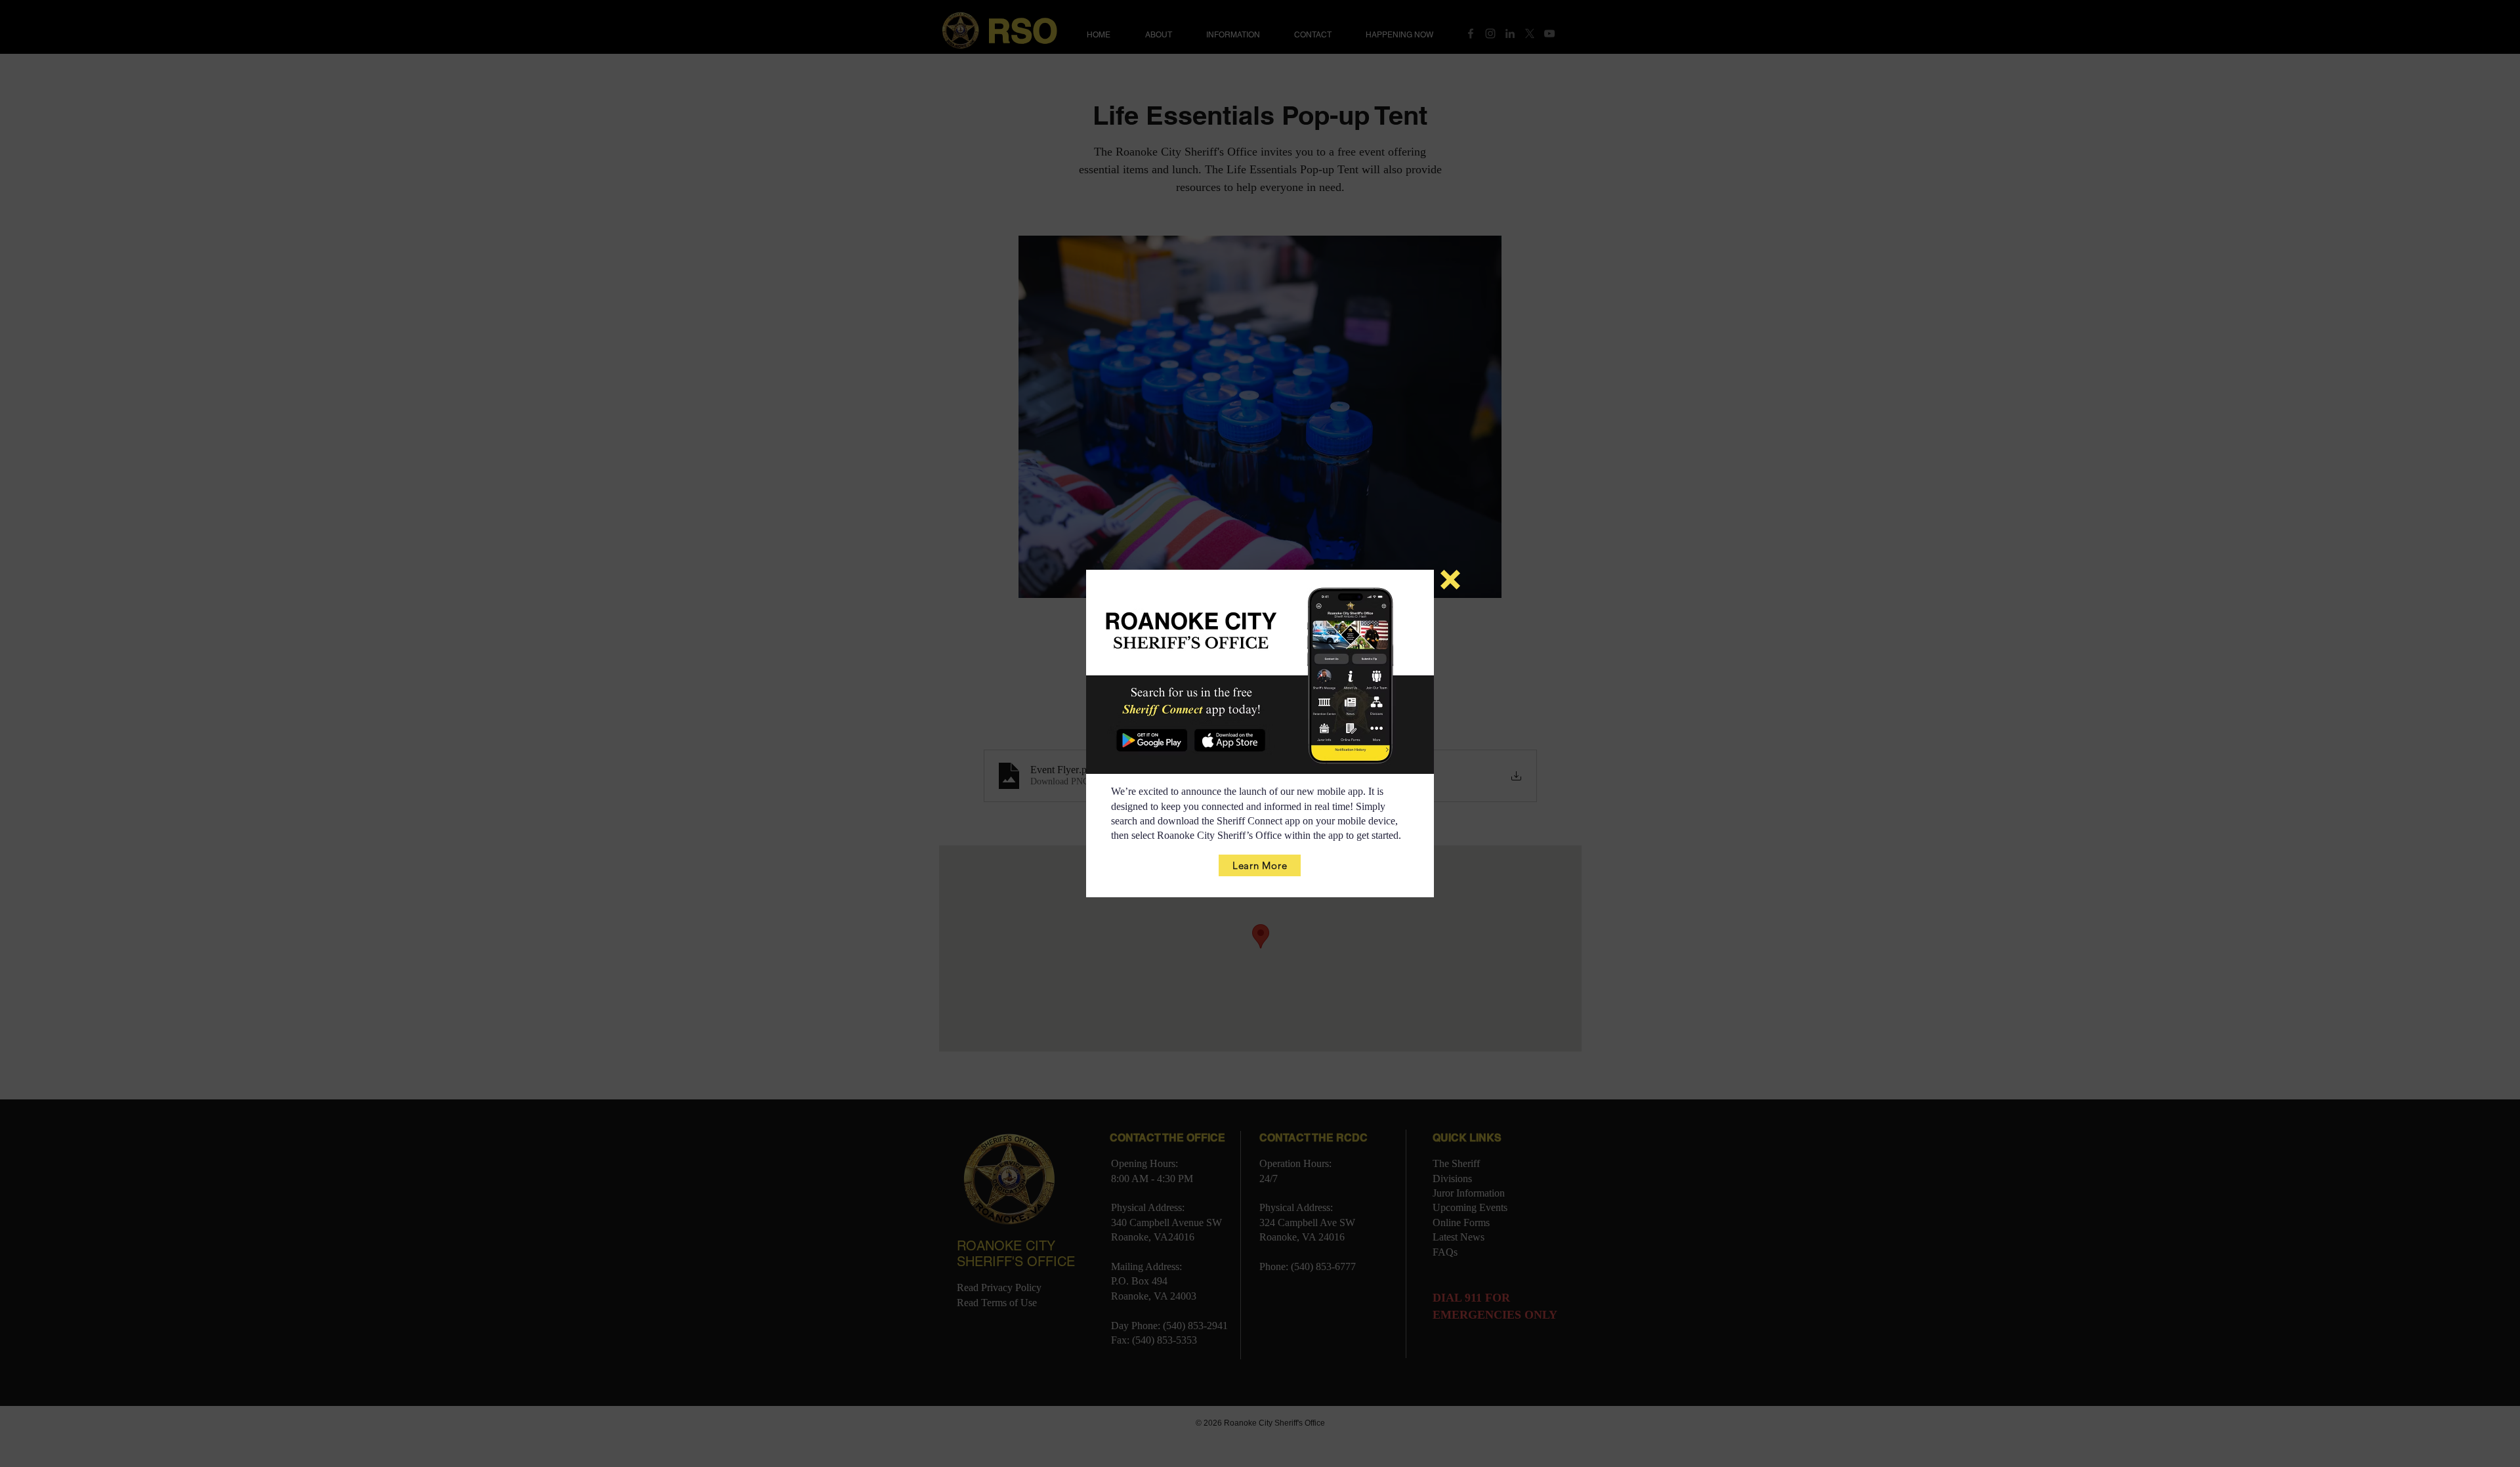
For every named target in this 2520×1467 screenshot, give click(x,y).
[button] (1450, 580)
